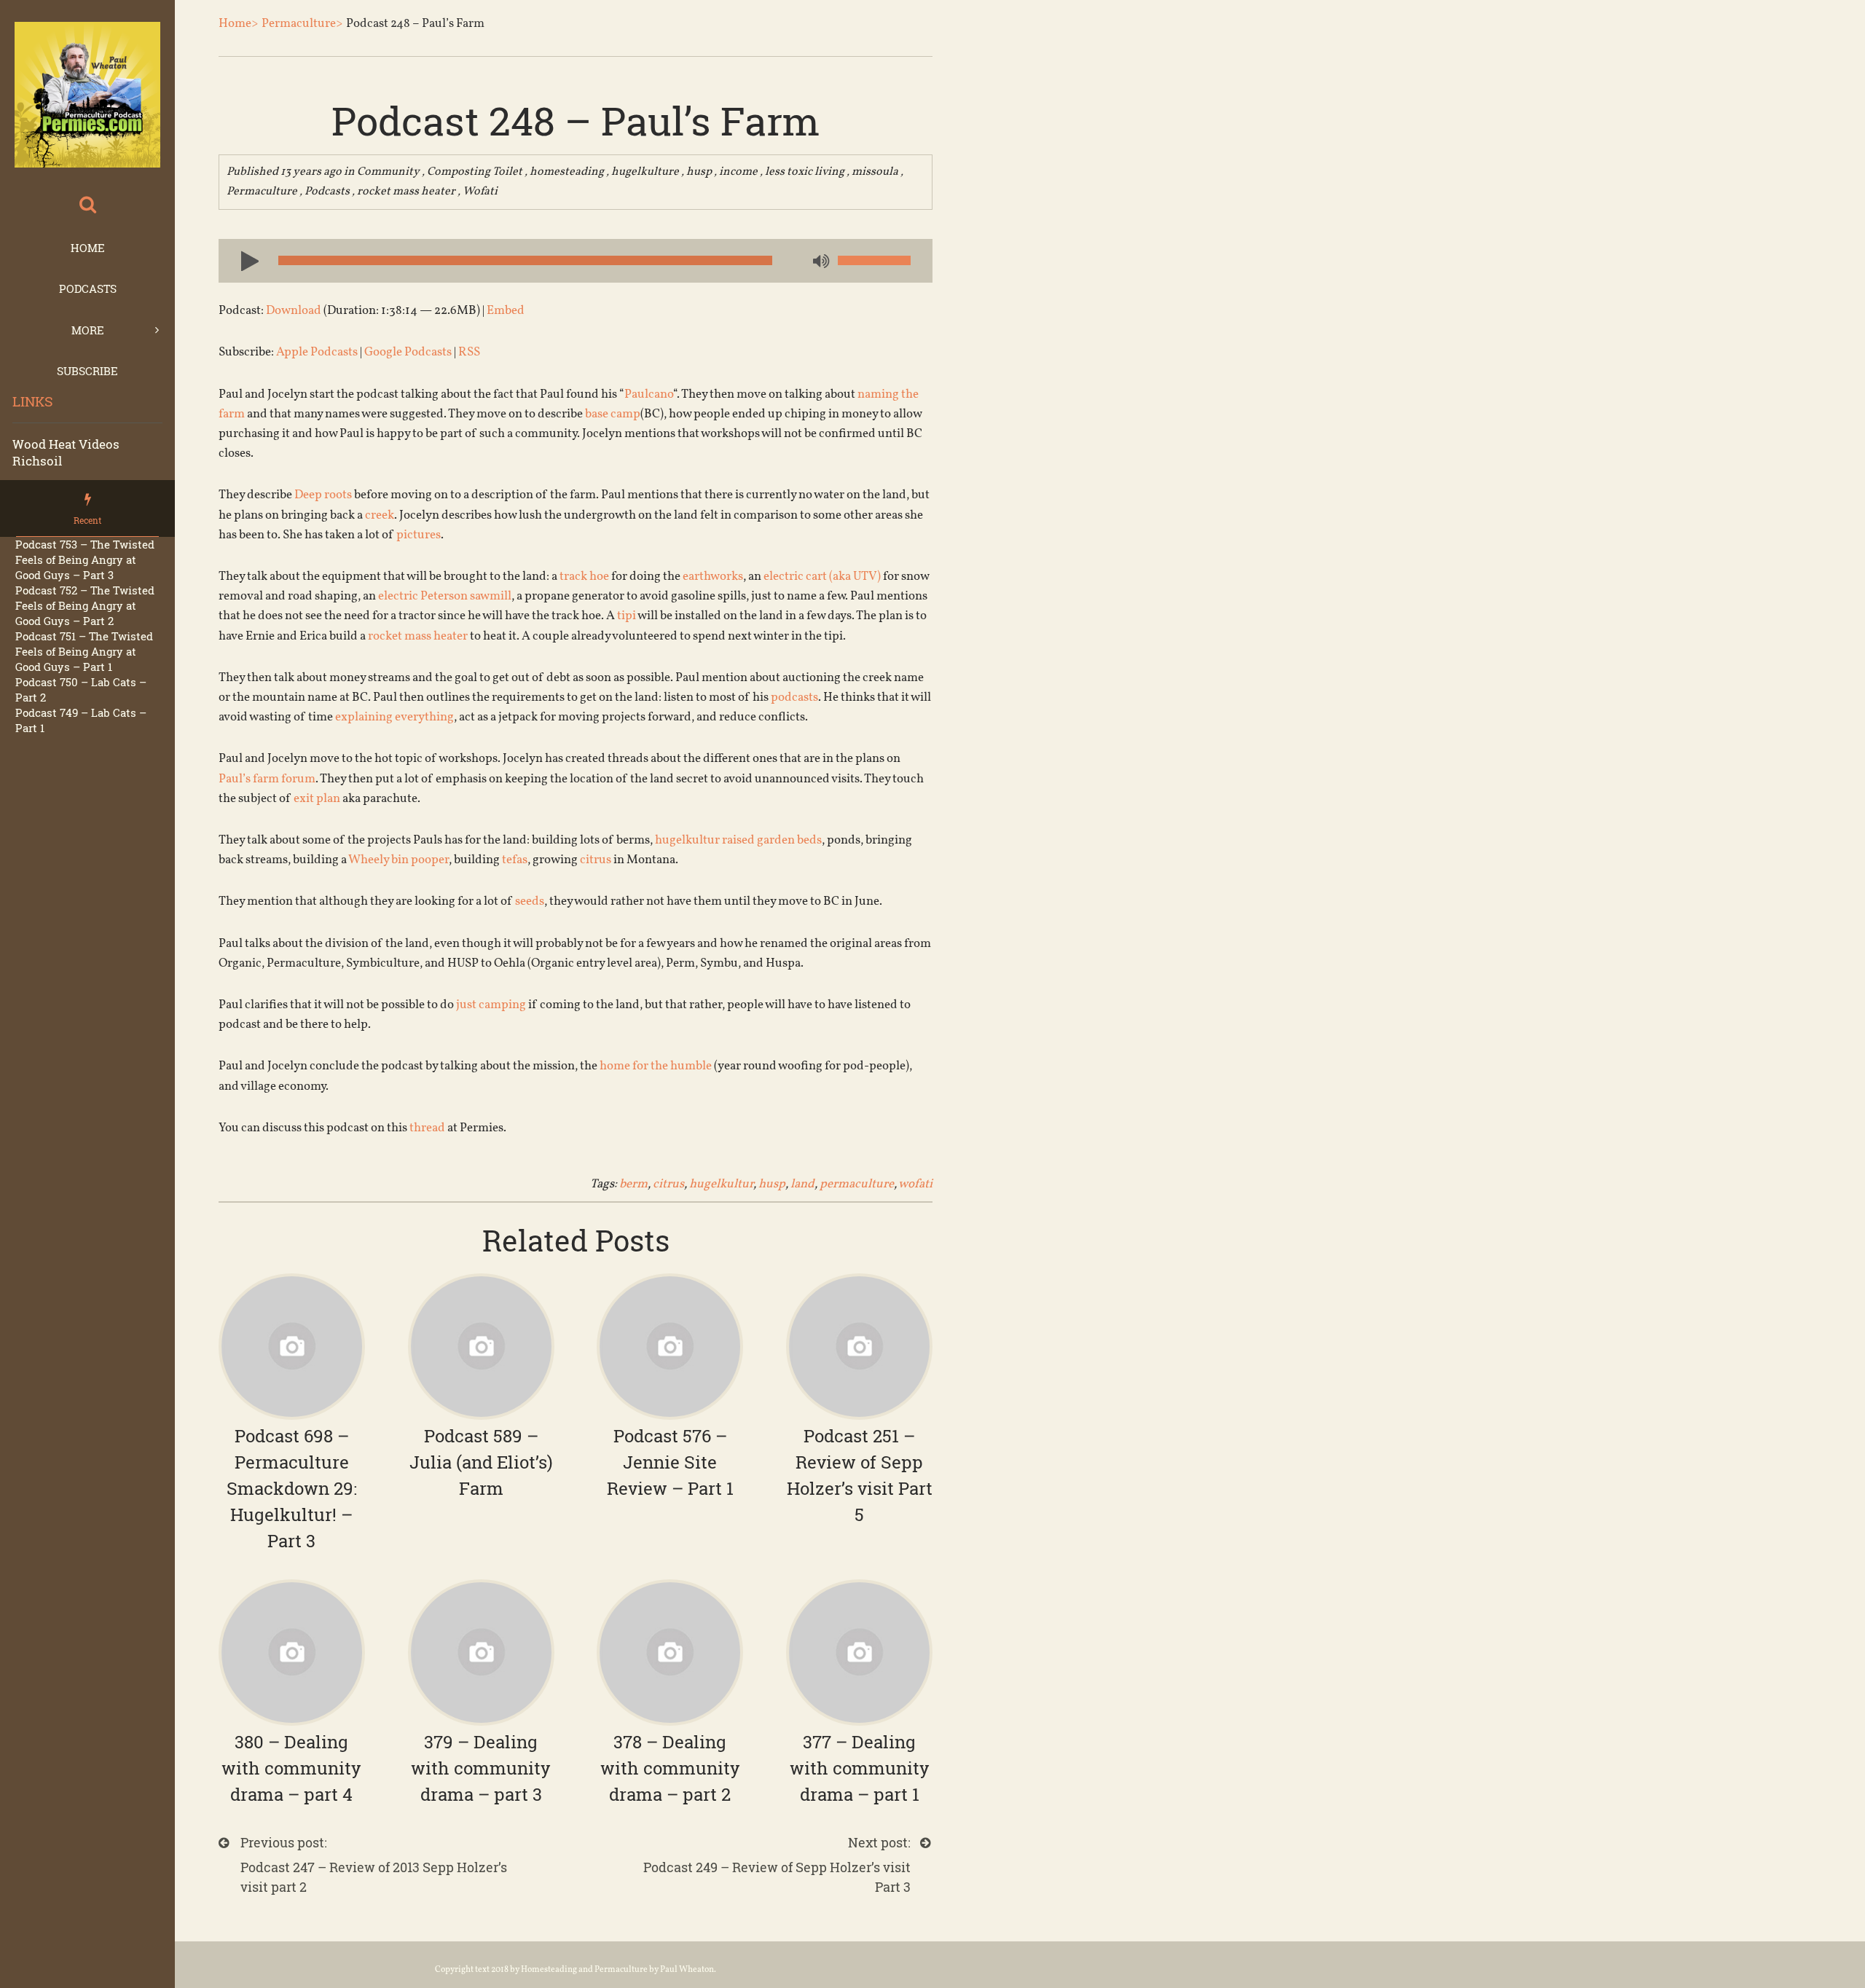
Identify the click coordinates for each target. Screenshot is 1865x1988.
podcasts (794, 698)
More (88, 330)
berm (633, 1184)
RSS (469, 352)
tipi (627, 616)
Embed (506, 311)
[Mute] (820, 262)
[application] (576, 261)
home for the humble (656, 1066)
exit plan (317, 799)
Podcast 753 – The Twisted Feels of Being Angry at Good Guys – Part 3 (85, 559)
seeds (530, 901)
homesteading (567, 172)
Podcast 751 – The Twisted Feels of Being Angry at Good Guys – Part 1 (84, 651)
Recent (87, 520)
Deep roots (323, 495)
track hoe (584, 577)
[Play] (244, 260)
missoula (875, 172)
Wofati (480, 192)
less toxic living (805, 172)
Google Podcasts (408, 352)
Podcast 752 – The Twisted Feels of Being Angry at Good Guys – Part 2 (85, 605)
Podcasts (88, 288)
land (802, 1184)
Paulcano (649, 394)
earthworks (713, 577)
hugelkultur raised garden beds (738, 840)
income (738, 172)
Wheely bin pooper (398, 860)
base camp (613, 414)
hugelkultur (721, 1184)
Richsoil (37, 461)
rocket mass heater (406, 192)
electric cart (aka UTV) (822, 577)
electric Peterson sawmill (445, 596)
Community (388, 172)
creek (380, 515)
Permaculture (262, 192)
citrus (596, 860)
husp (699, 172)
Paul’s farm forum (267, 779)
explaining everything (394, 717)
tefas (515, 860)
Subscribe (87, 371)
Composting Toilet (475, 172)
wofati (915, 1184)
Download (294, 311)
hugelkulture (645, 172)
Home (88, 248)
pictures (419, 535)
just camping (491, 1005)
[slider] (874, 260)
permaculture (857, 1184)
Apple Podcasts (317, 352)
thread (427, 1128)
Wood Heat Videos (66, 444)
